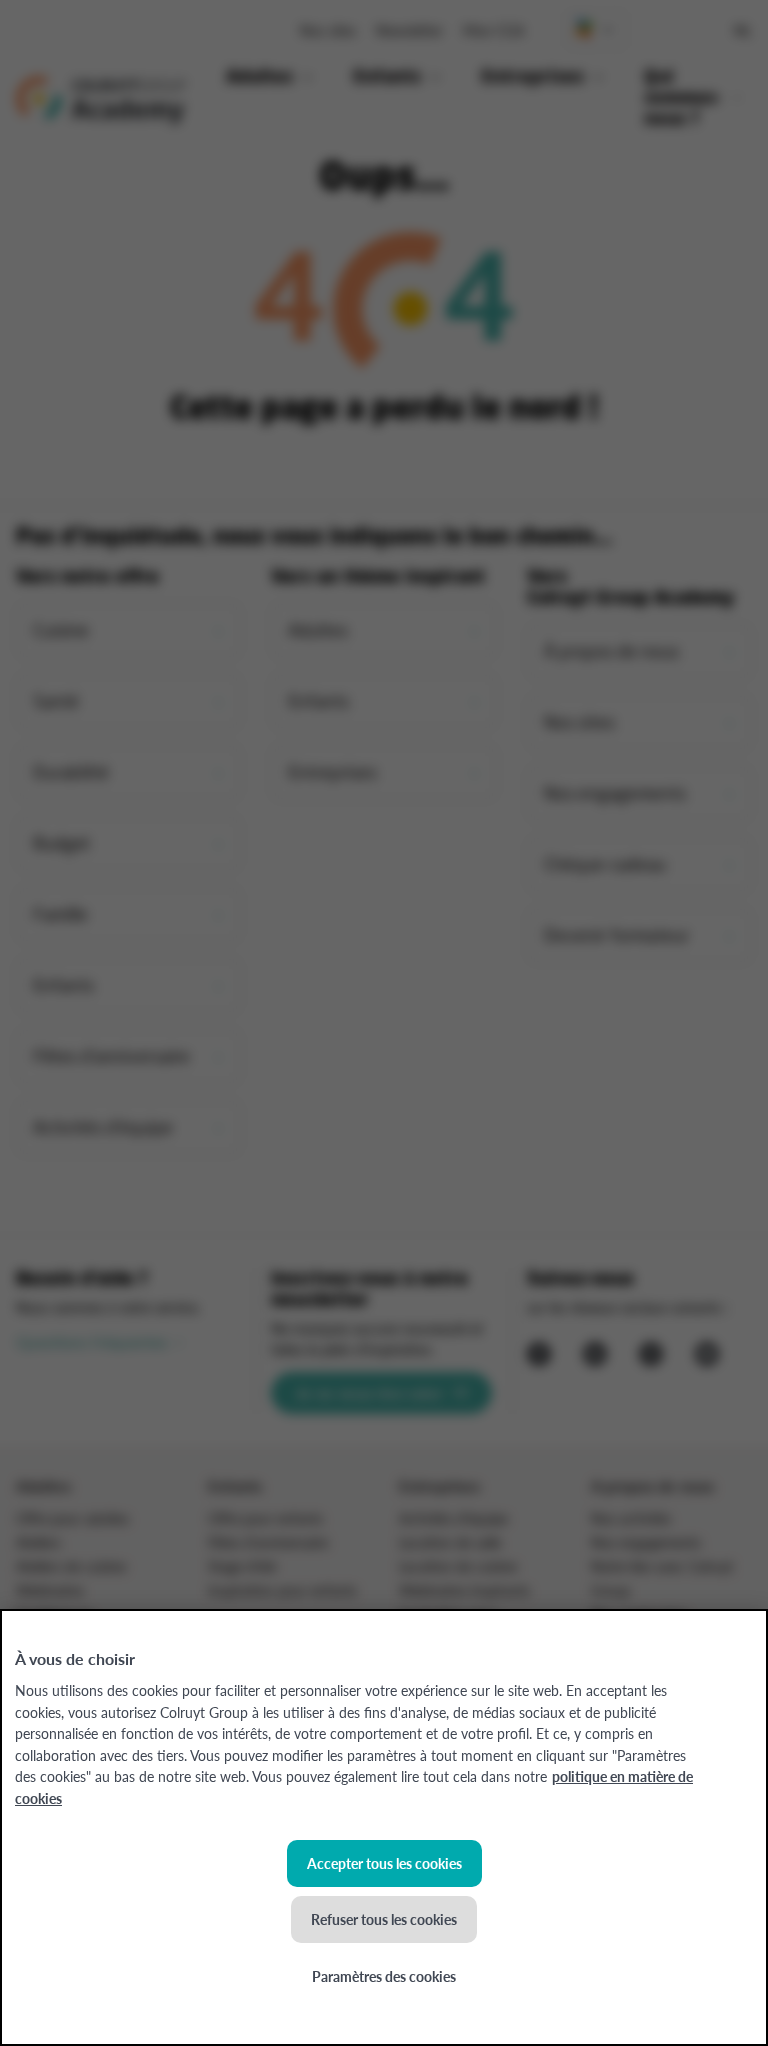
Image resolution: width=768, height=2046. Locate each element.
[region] (384, 1827)
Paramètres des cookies (384, 1976)
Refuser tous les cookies (384, 1919)
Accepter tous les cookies (384, 1863)
